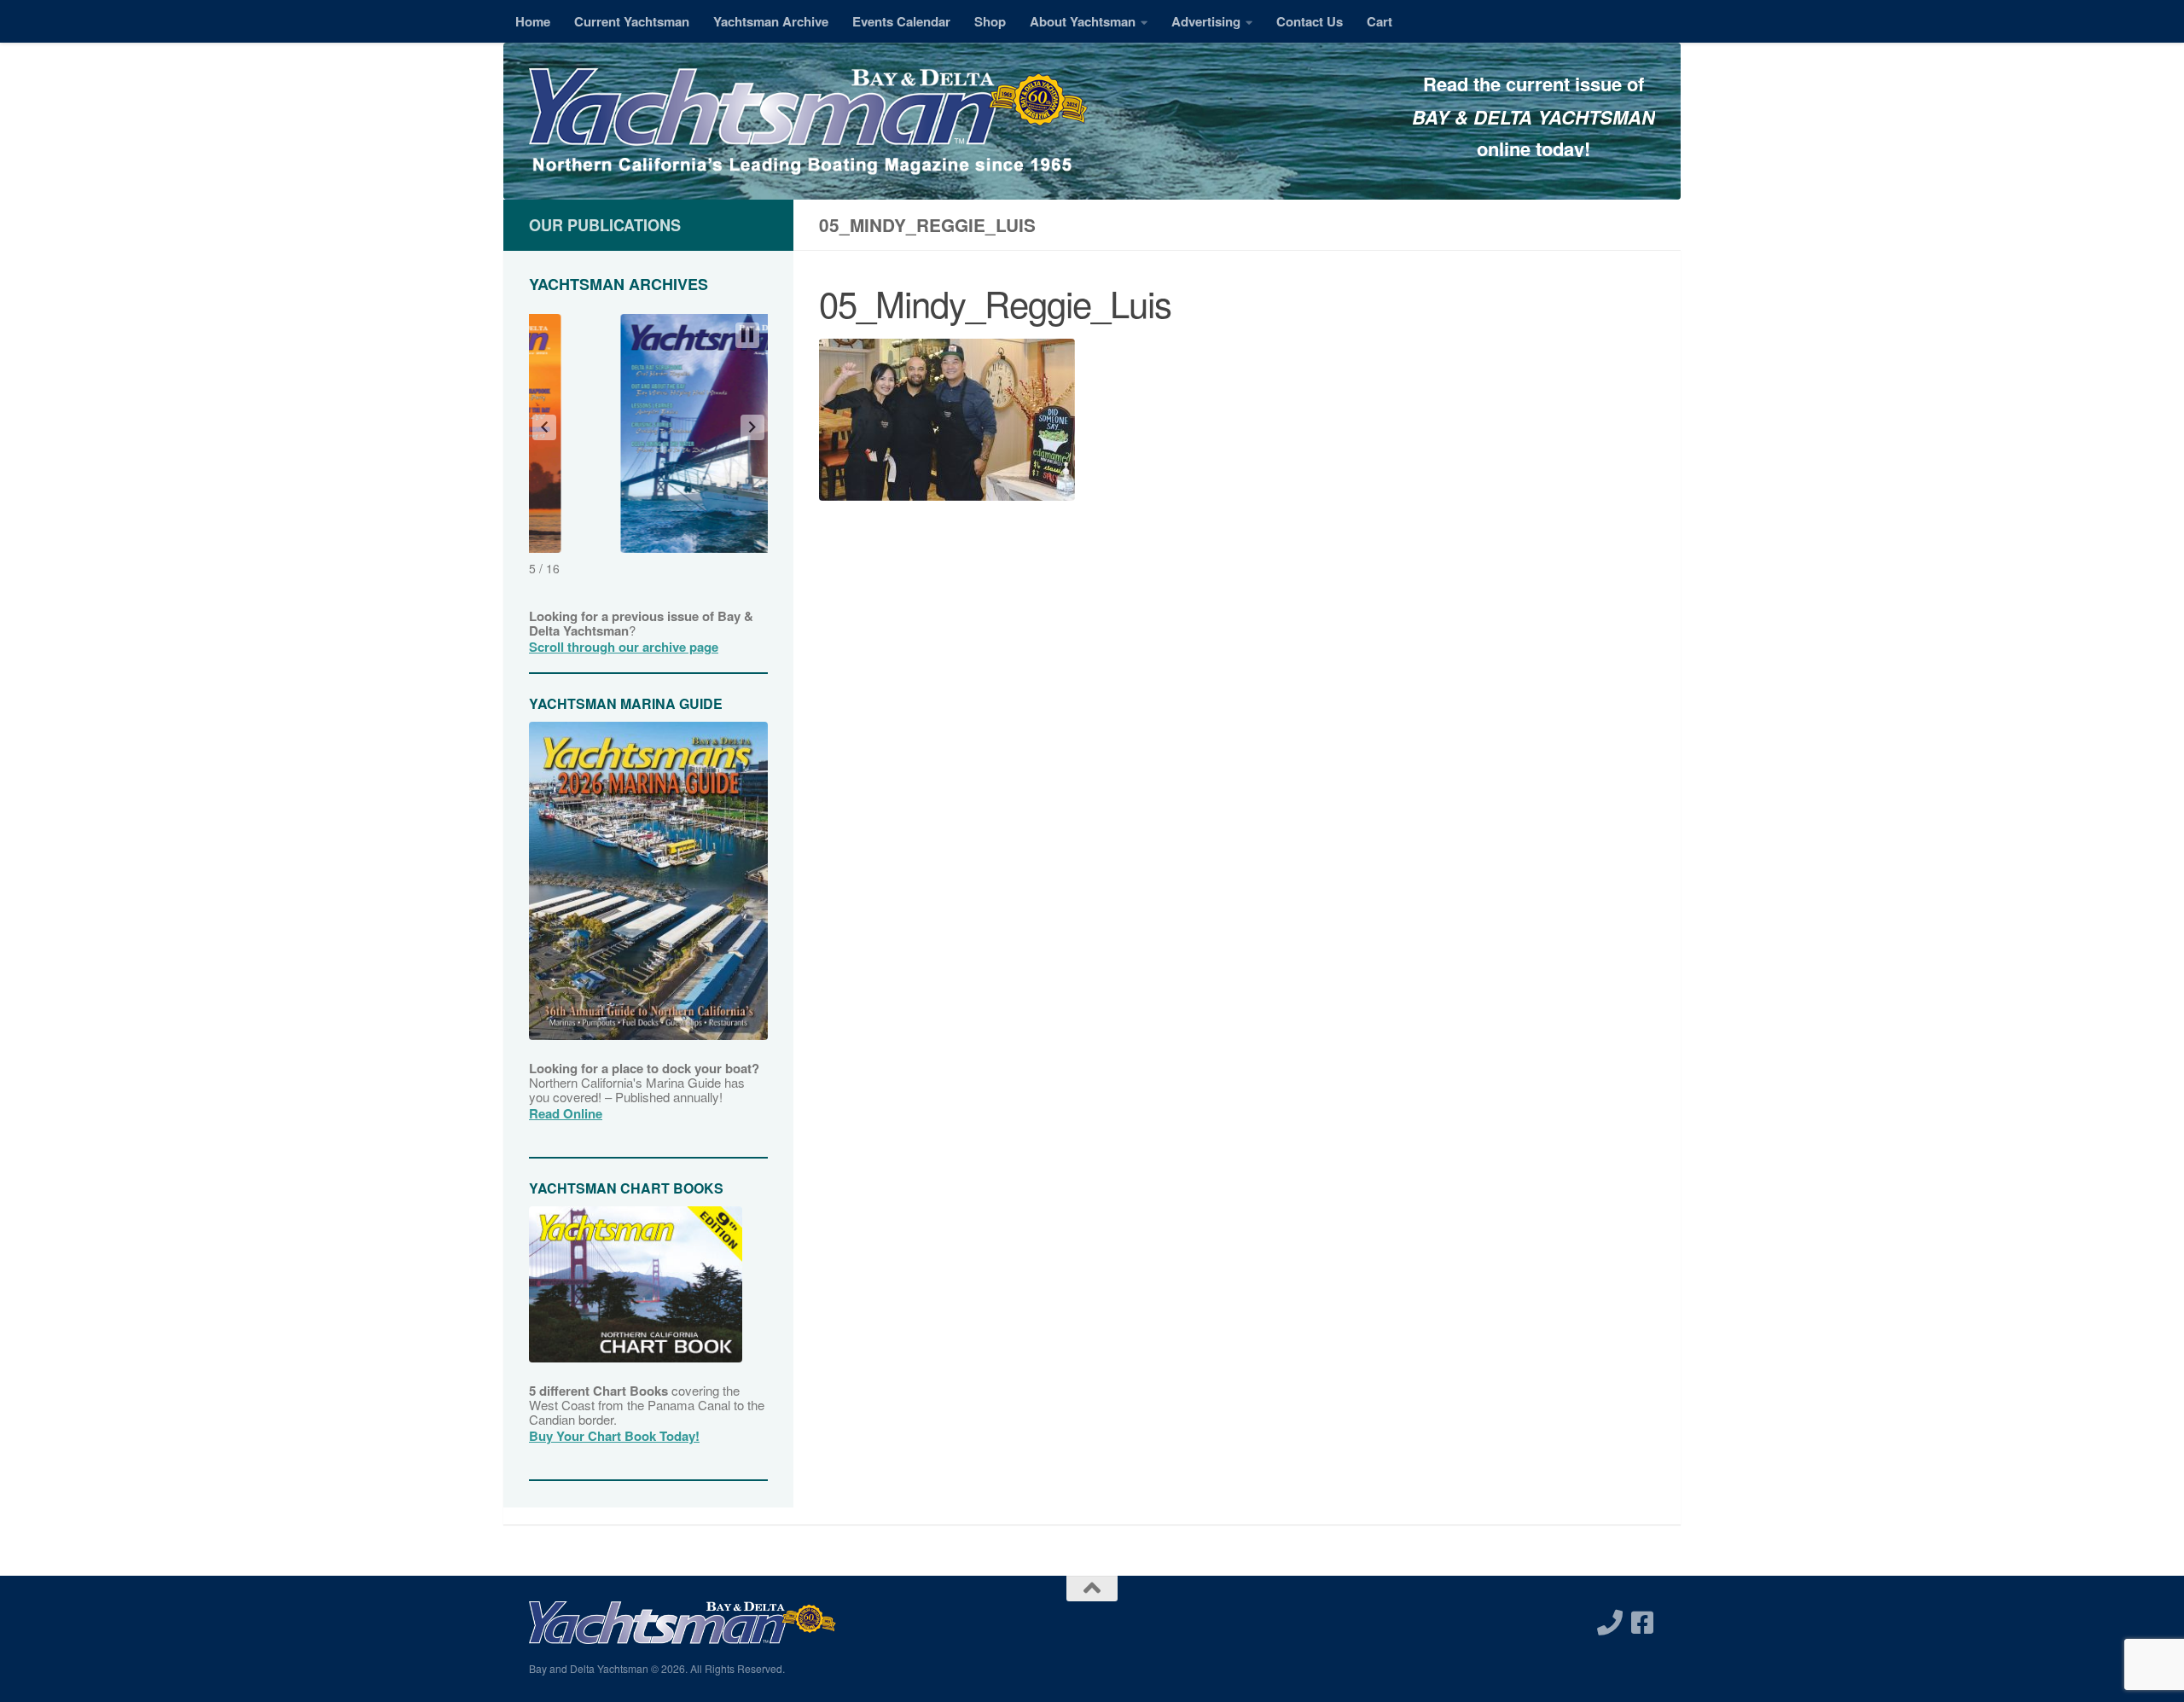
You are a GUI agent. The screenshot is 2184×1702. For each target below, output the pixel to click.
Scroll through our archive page (624, 647)
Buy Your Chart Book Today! (614, 1436)
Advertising (1206, 21)
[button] (544, 427)
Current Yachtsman (632, 21)
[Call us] (1610, 1623)
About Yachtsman (1083, 21)
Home (533, 21)
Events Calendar (901, 21)
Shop (990, 21)
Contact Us (1310, 21)
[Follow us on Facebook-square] (1642, 1623)
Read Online (566, 1113)
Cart (1380, 21)
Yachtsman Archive (771, 21)
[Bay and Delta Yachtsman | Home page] (808, 124)
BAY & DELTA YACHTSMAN (1533, 117)
